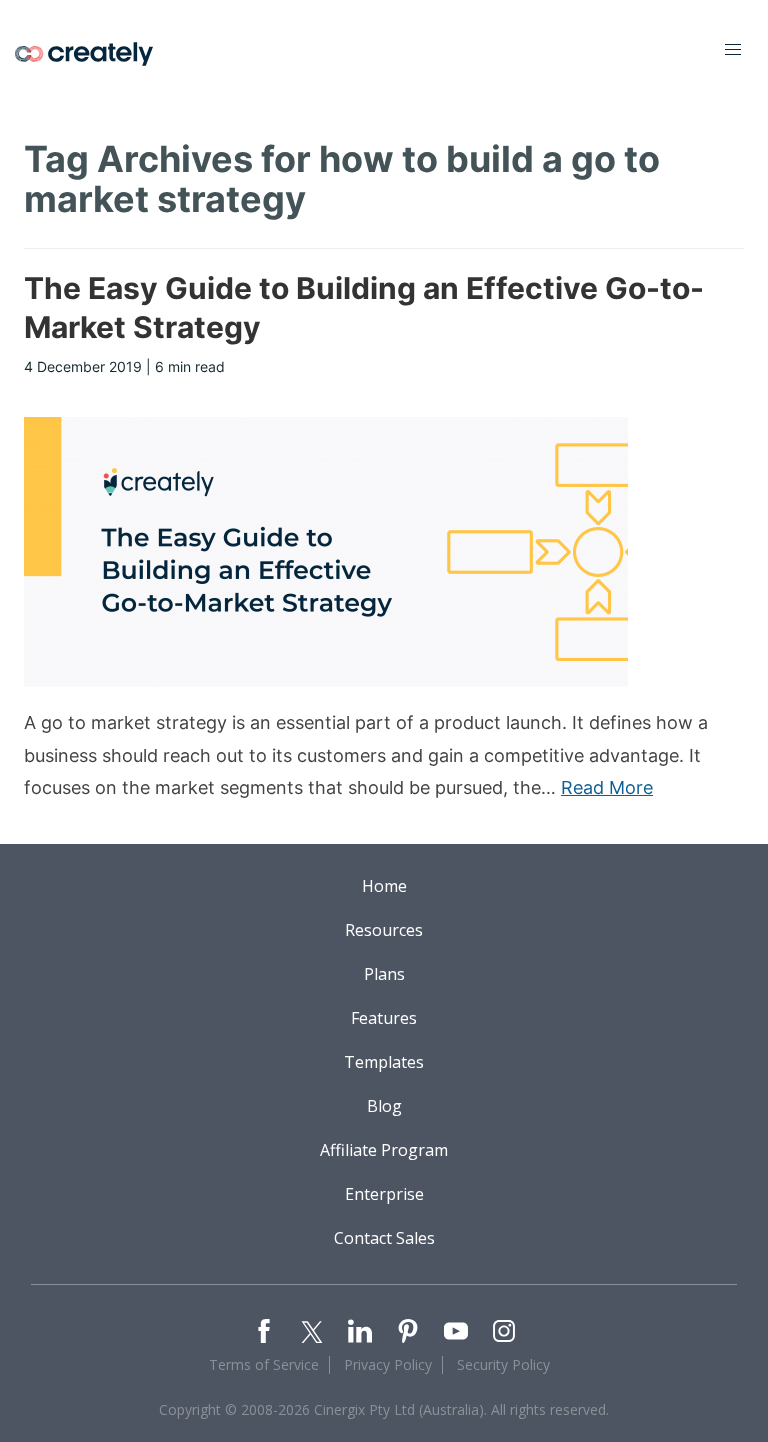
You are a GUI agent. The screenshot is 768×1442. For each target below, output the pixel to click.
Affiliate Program (384, 1150)
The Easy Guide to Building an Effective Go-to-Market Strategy (364, 307)
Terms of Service (264, 1364)
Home (384, 886)
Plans (384, 974)
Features (384, 1018)
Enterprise (384, 1194)
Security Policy (503, 1364)
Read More (607, 787)
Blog (384, 1106)
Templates (384, 1062)
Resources (384, 930)
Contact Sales (384, 1238)
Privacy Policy (388, 1364)
